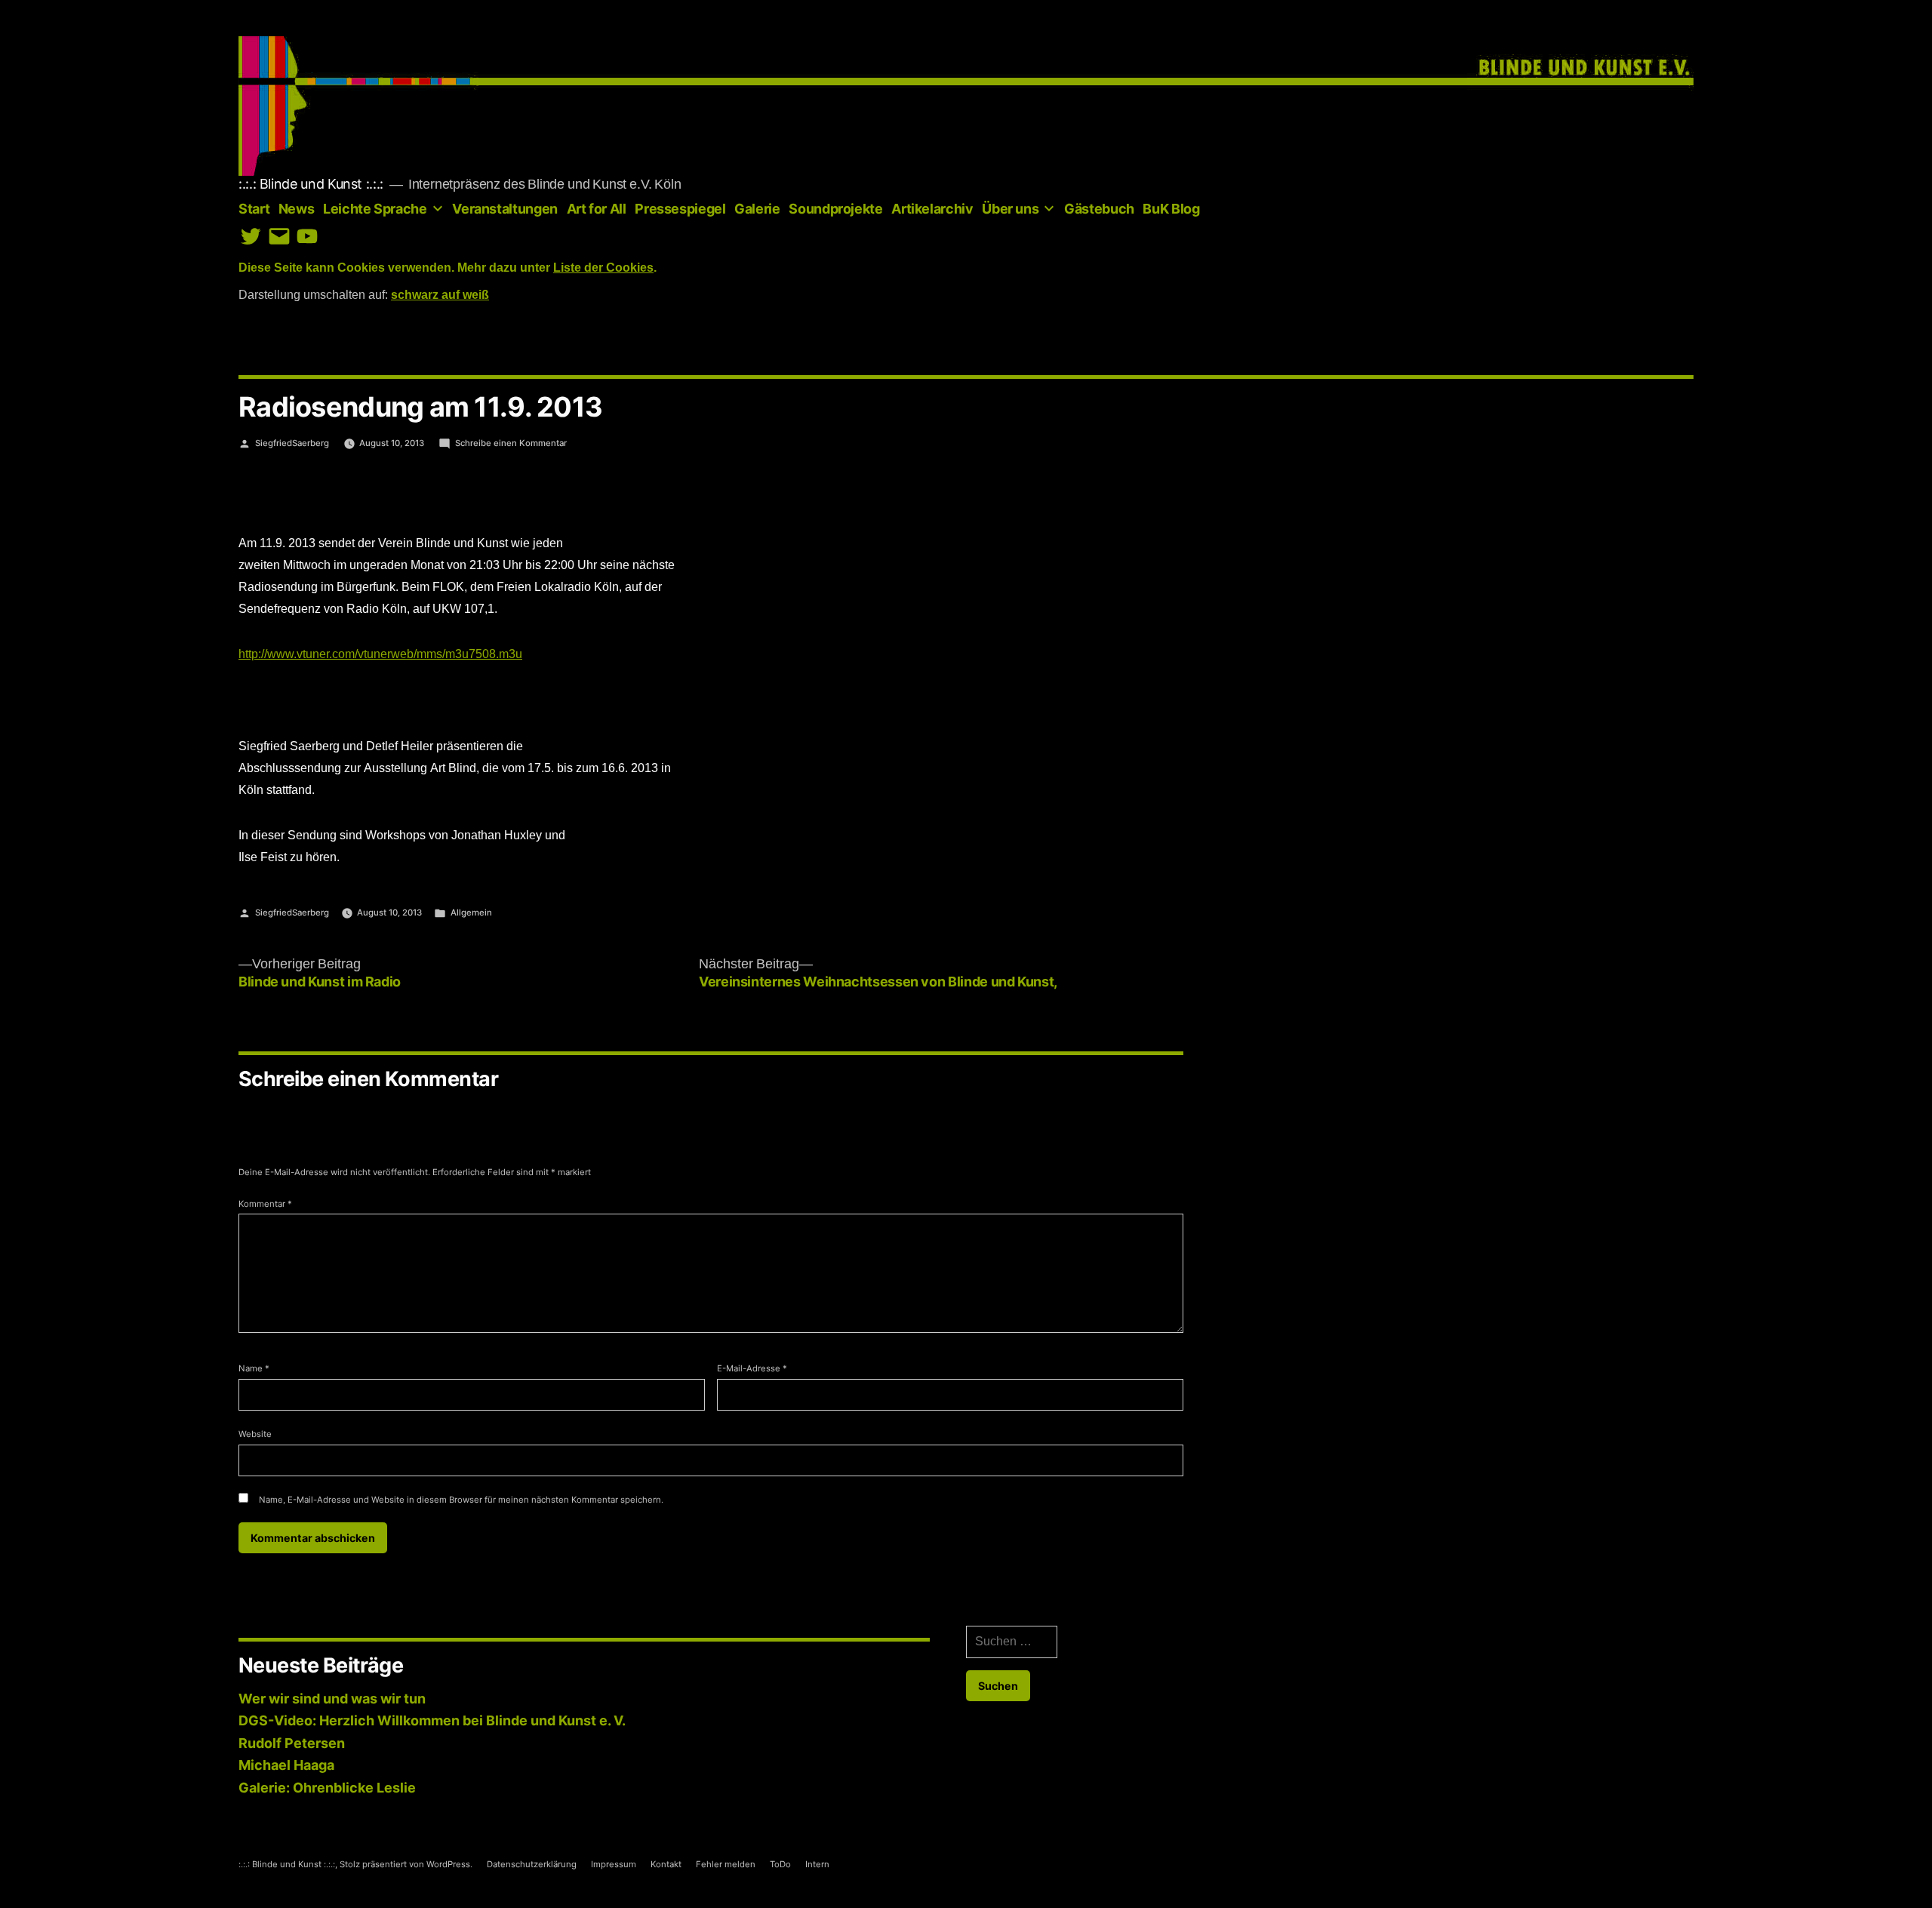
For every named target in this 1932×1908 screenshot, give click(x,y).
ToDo (780, 1864)
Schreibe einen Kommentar (511, 443)
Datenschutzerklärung (532, 1864)
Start (254, 209)
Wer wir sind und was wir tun (332, 1699)
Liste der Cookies (603, 268)
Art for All (597, 209)
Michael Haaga (286, 1765)
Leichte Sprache (375, 209)
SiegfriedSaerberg (292, 443)
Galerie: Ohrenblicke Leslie (327, 1788)
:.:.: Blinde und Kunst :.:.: (311, 184)
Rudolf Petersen (292, 1743)
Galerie (757, 209)
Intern (817, 1864)
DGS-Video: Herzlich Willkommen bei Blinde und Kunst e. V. (432, 1720)
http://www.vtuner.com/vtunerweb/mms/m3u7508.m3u (380, 654)
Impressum (614, 1864)
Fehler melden (726, 1864)
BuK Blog (1171, 209)
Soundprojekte (835, 209)
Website (255, 1434)
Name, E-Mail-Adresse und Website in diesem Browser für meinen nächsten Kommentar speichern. (461, 1500)
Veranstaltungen (505, 209)
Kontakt (666, 1864)
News (297, 209)
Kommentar (265, 1204)
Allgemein (471, 912)
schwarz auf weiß (440, 295)
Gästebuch (1099, 209)
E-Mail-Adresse (752, 1368)
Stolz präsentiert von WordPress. (407, 1864)
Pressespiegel (680, 209)
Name (254, 1368)
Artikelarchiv (932, 209)
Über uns (1010, 209)
